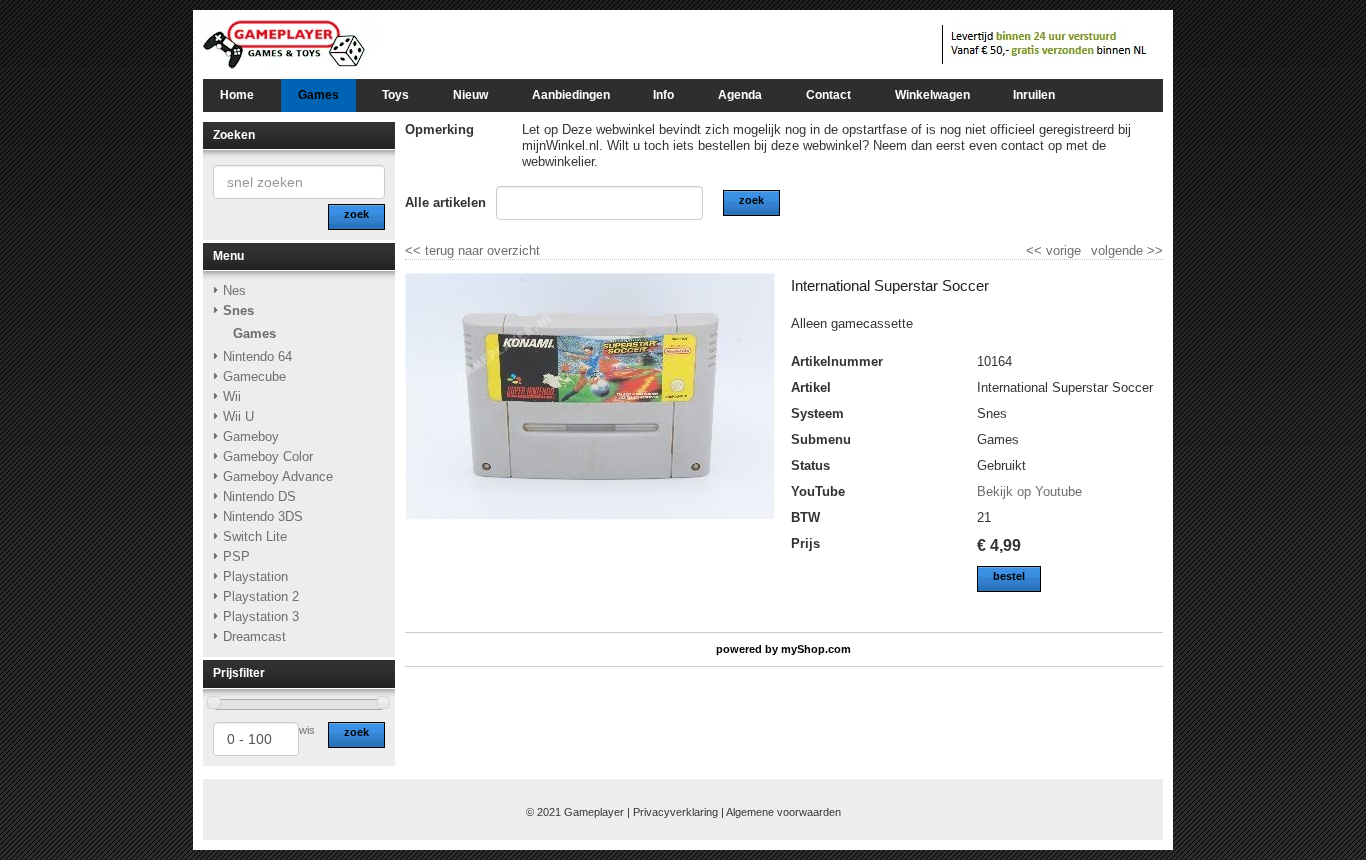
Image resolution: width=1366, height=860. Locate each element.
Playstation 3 (261, 616)
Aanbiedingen (571, 95)
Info (663, 95)
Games (318, 95)
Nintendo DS (259, 496)
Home (237, 95)
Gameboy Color (268, 456)
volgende (1127, 250)
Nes (234, 290)
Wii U (238, 416)
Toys (395, 95)
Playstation (255, 576)
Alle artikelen (445, 202)
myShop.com (816, 649)
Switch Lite (255, 536)
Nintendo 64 (257, 356)
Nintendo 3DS (263, 516)
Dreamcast (254, 636)
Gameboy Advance (278, 476)
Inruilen (1034, 95)
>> (1153, 250)
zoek (356, 732)
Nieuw (470, 95)
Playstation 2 (261, 596)
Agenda (740, 95)
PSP (236, 556)
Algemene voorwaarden (783, 812)
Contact (828, 95)
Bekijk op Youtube (1029, 491)
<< (1036, 250)
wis (307, 730)
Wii (232, 396)
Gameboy (251, 436)
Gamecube (254, 376)
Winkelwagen (932, 95)
